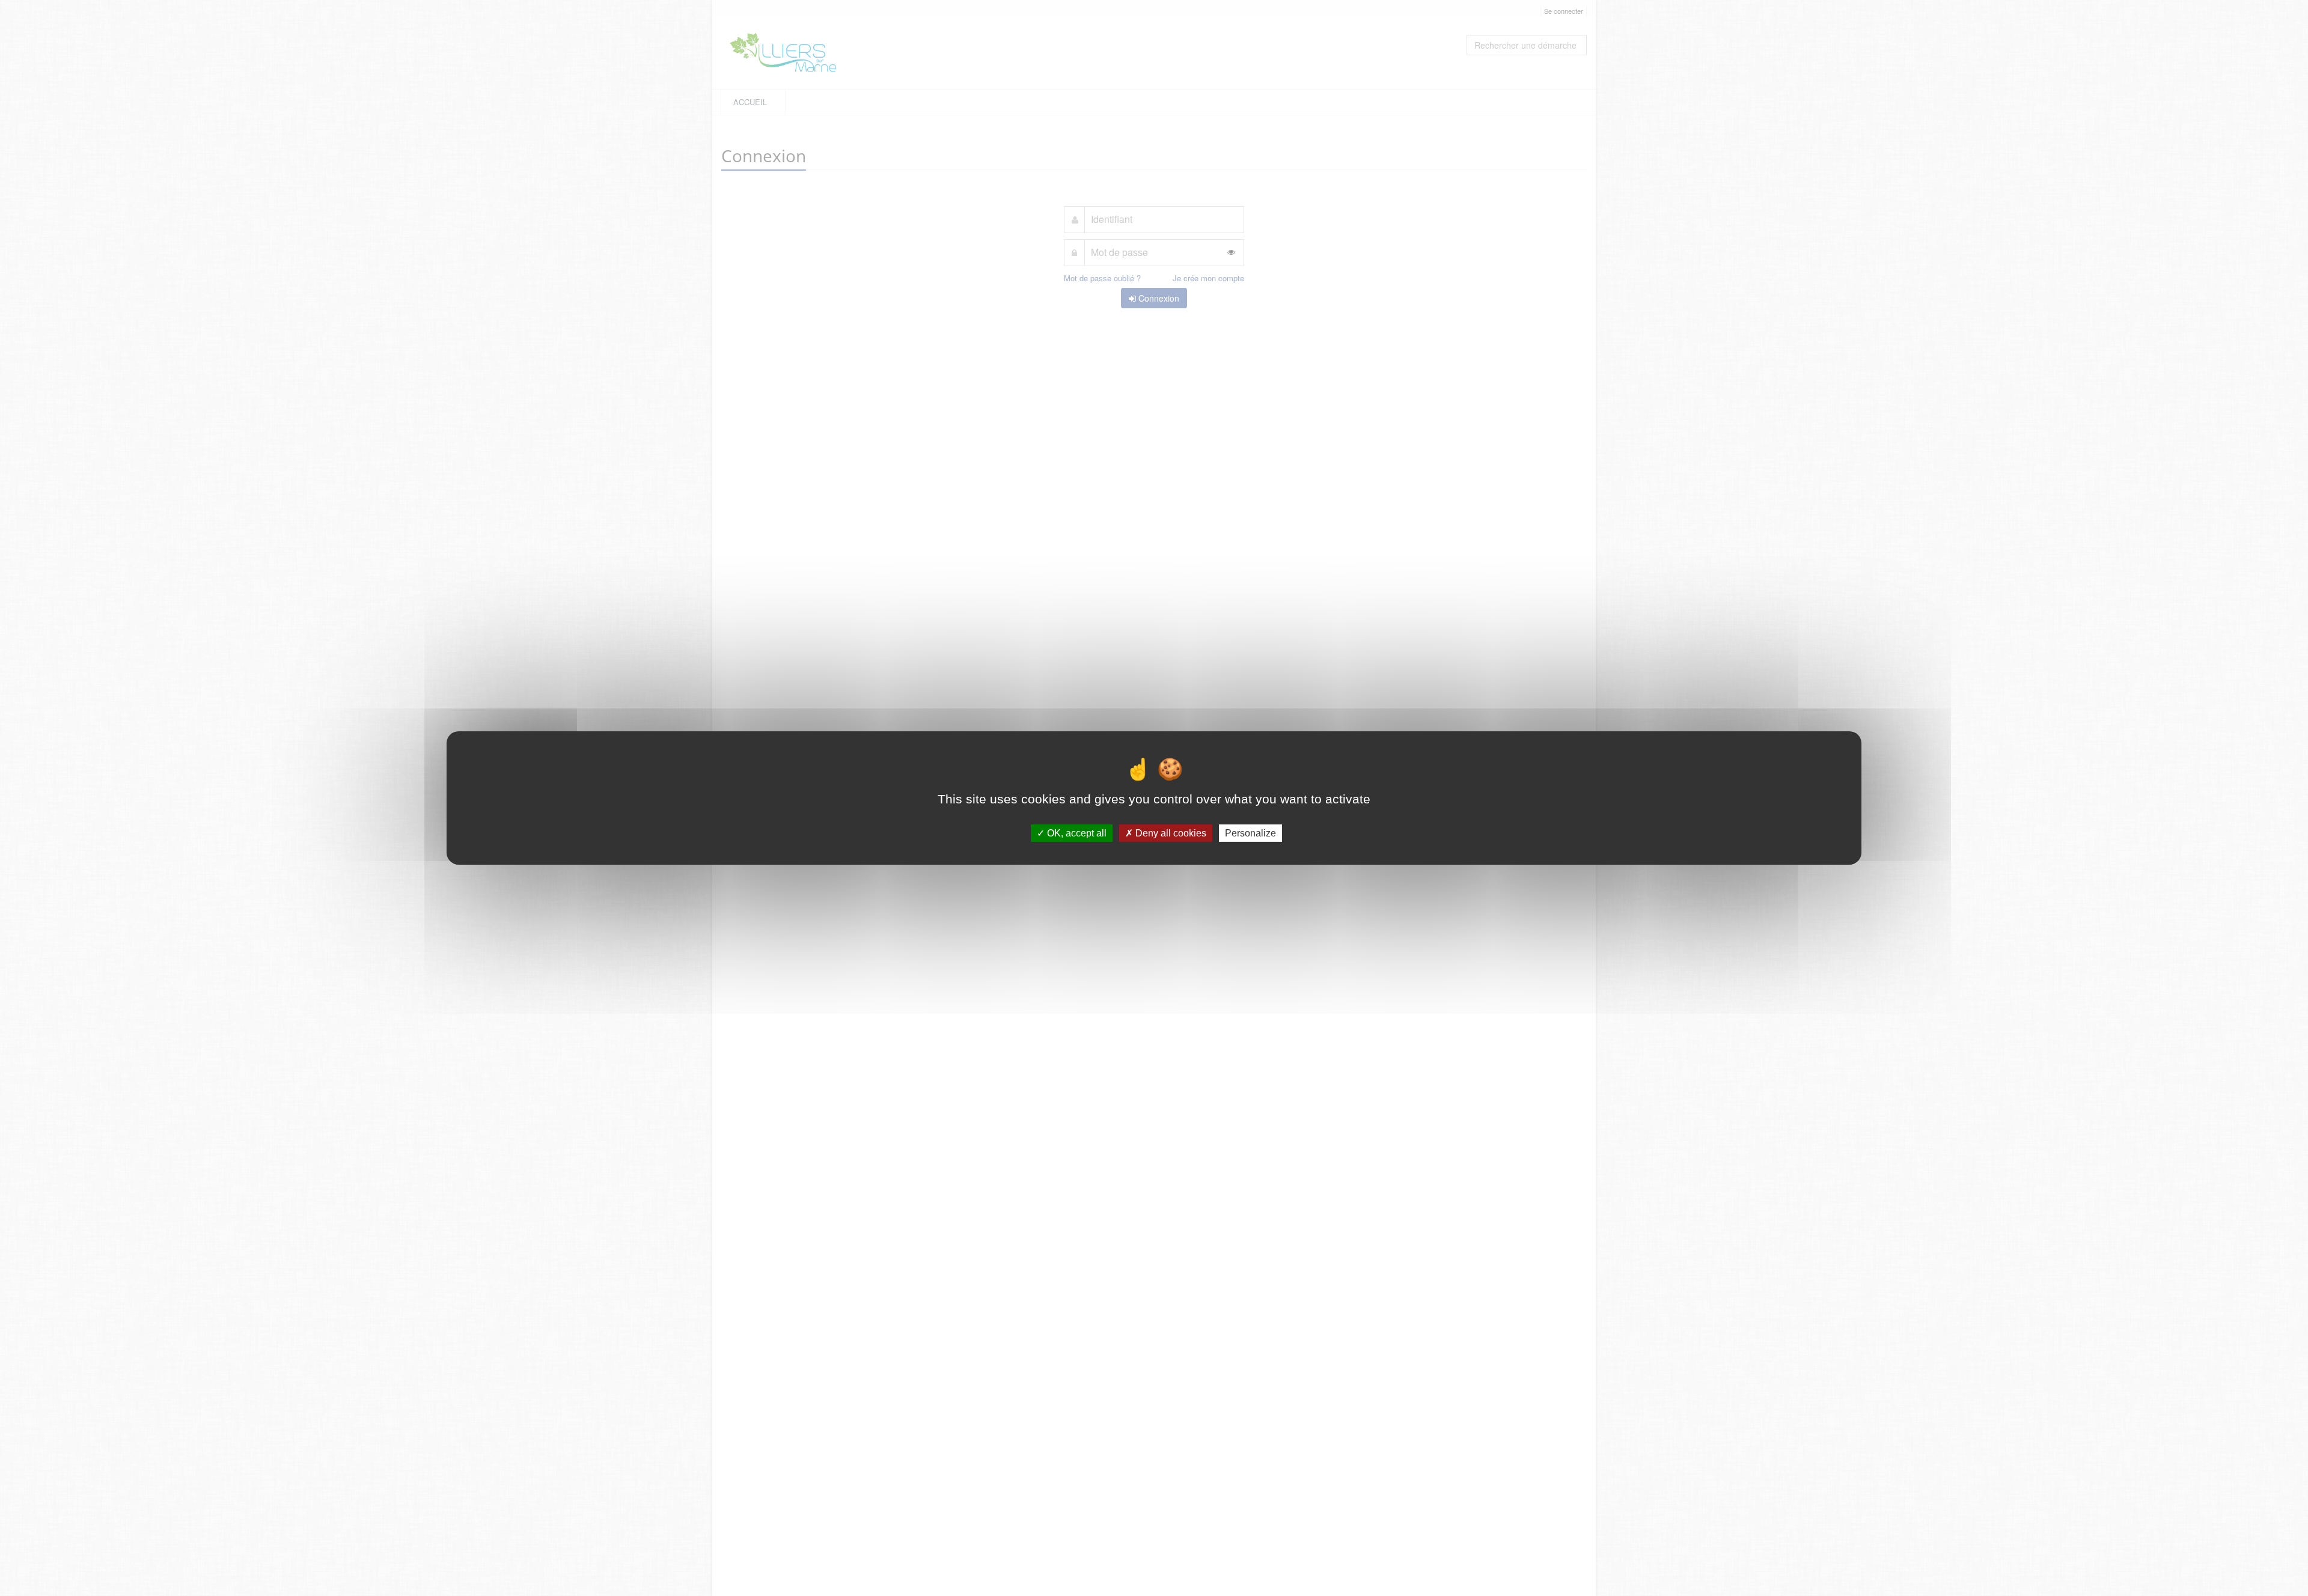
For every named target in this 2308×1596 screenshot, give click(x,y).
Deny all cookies (1170, 833)
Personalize (1250, 833)
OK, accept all (1076, 833)
